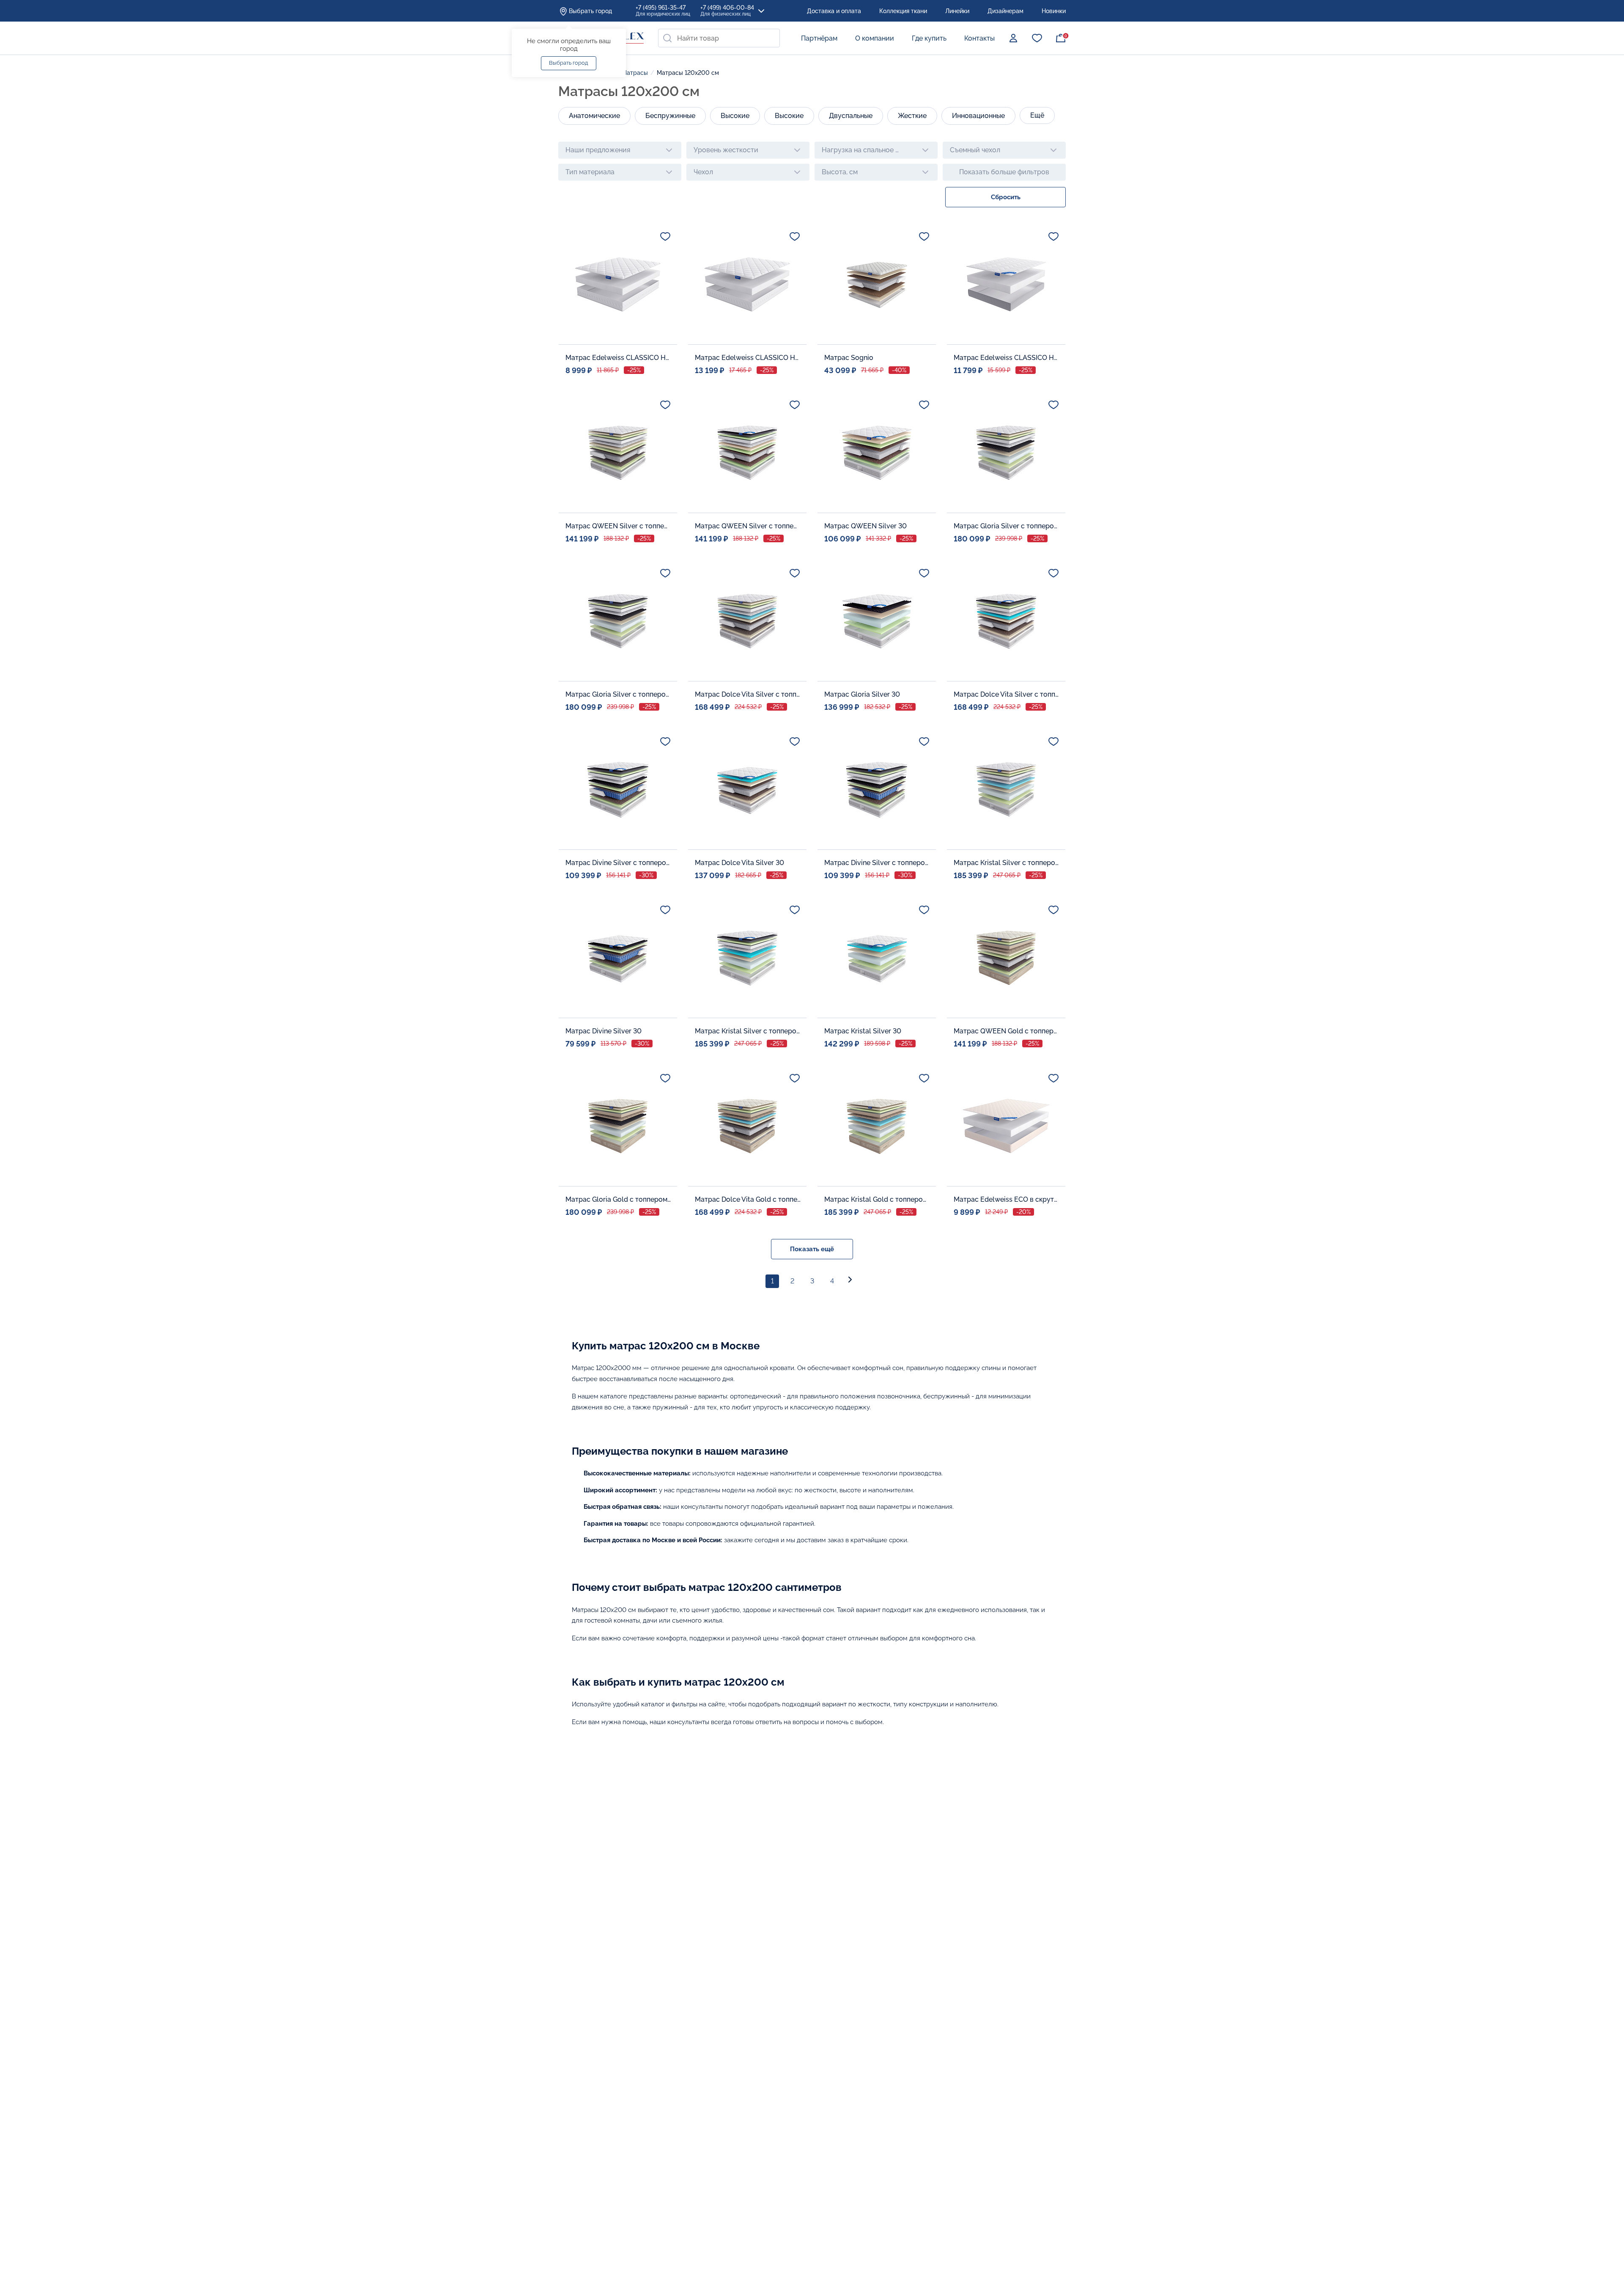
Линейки (957, 11)
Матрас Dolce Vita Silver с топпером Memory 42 (1007, 694)
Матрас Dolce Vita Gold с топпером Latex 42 (748, 1199)
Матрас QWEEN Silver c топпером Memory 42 (748, 526)
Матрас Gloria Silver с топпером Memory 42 (618, 694)
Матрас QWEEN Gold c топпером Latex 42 (1007, 1031)
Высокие (735, 116)
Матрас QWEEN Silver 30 (865, 526)
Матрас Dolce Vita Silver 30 (739, 863)
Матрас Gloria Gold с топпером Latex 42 (618, 1199)
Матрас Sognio (849, 358)
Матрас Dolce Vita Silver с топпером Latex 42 (748, 694)
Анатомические (594, 116)
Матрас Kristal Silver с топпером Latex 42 (1007, 863)
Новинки (1054, 11)
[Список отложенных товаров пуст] (1037, 38)
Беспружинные (670, 116)
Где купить (929, 38)
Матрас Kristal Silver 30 (863, 1031)
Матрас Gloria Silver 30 (862, 694)
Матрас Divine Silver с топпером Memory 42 (877, 863)
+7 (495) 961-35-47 (663, 11)
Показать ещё (812, 1249)
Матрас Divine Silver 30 (604, 1031)
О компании (875, 38)
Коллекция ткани (903, 11)
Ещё (1037, 115)
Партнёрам (819, 38)
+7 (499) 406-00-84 (727, 11)
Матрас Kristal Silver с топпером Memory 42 (748, 1031)
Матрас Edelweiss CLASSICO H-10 (618, 358)
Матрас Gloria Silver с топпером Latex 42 (1007, 526)
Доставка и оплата (834, 11)
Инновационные (978, 116)
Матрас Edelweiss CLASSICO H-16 (1007, 358)
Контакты (979, 38)
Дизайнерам (1005, 11)
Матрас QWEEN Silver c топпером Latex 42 (618, 526)
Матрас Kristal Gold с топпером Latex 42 (877, 1199)
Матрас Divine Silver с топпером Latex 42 (618, 863)
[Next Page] (852, 1281)
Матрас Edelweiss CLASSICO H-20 (748, 358)
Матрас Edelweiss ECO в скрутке (1007, 1199)
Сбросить (1006, 197)
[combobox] (719, 38)
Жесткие (912, 116)
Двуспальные (851, 116)
